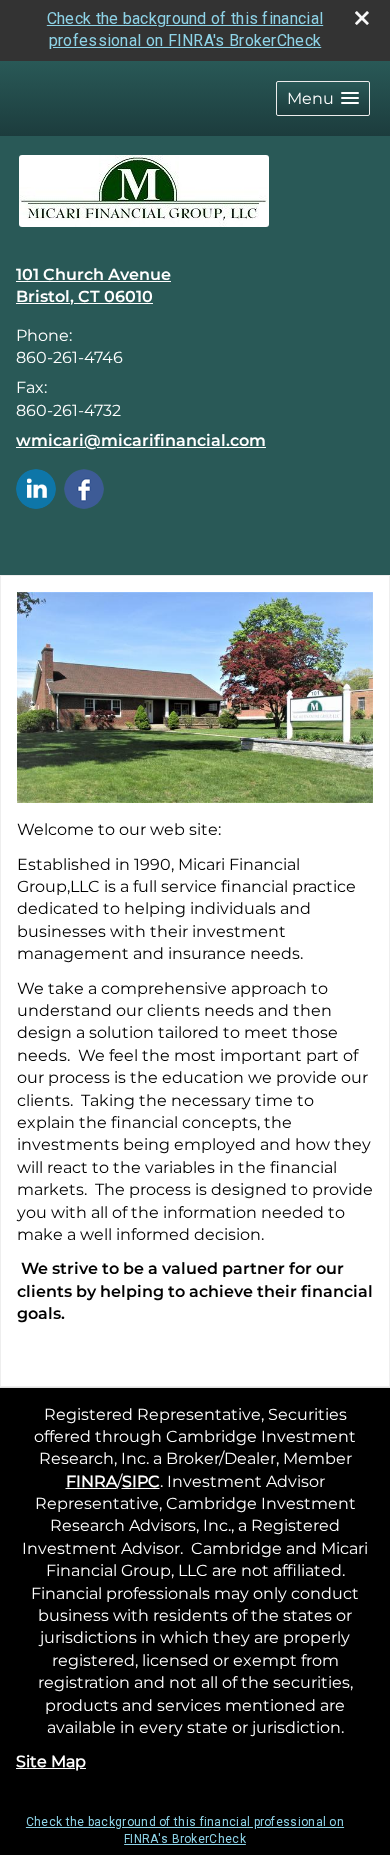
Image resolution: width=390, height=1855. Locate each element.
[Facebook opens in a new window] (84, 487)
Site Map (51, 1761)
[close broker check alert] (362, 18)
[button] (323, 98)
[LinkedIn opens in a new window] (36, 487)
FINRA (91, 1481)
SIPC (141, 1481)
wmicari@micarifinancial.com (141, 440)
